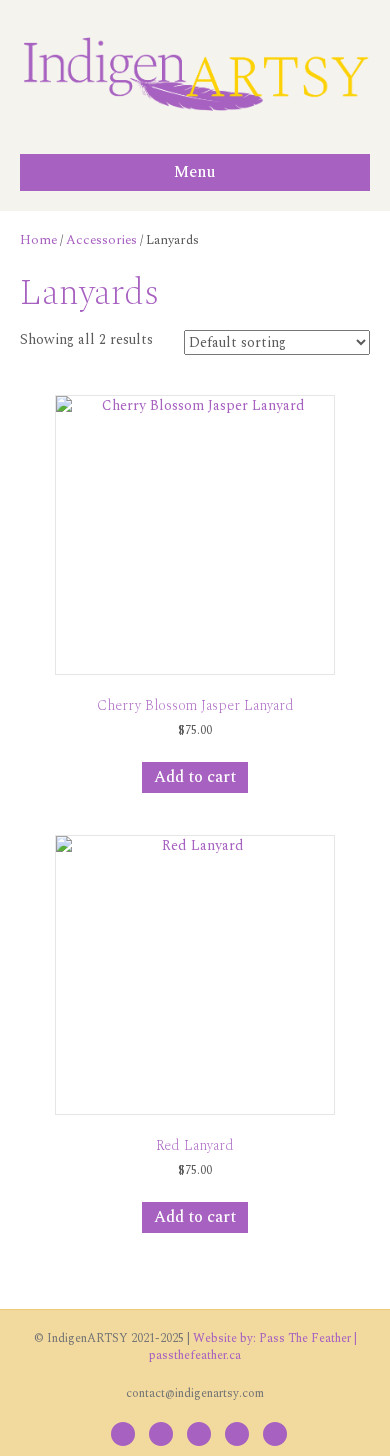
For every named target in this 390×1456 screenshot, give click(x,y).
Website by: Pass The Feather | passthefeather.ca (253, 1347)
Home (38, 240)
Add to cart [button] (195, 777)
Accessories (101, 240)
